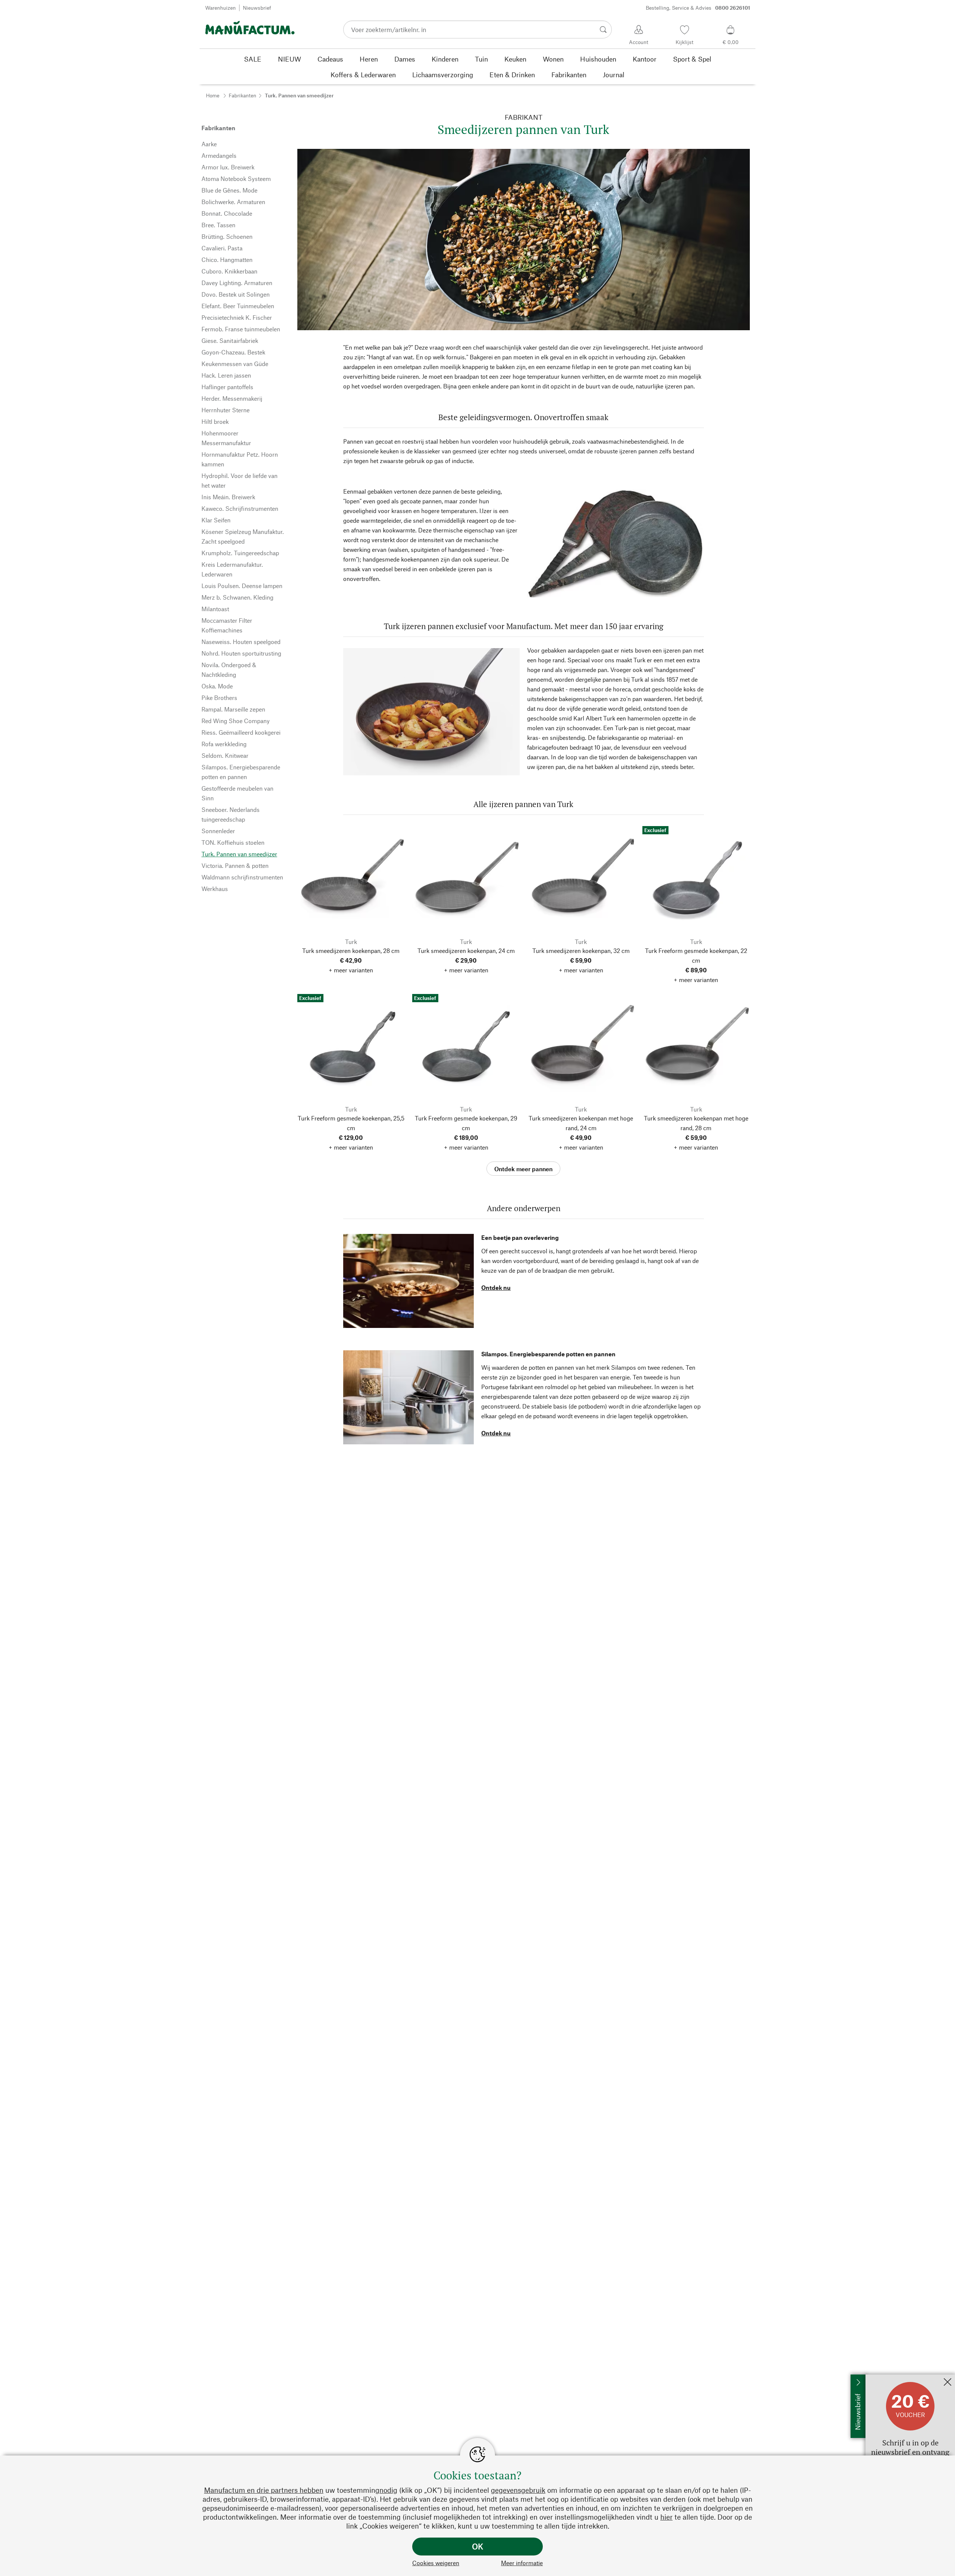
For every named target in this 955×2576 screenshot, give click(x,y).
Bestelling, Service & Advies (698, 8)
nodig (388, 2490)
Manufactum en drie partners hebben (264, 2490)
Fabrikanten (242, 95)
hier (666, 2517)
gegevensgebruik (518, 2490)
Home (213, 95)
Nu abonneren (884, 2378)
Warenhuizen (220, 8)
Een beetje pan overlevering (520, 1237)
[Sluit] (948, 2383)
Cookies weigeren (436, 2563)
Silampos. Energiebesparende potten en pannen (548, 1354)
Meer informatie (522, 2563)
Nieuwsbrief (257, 8)
